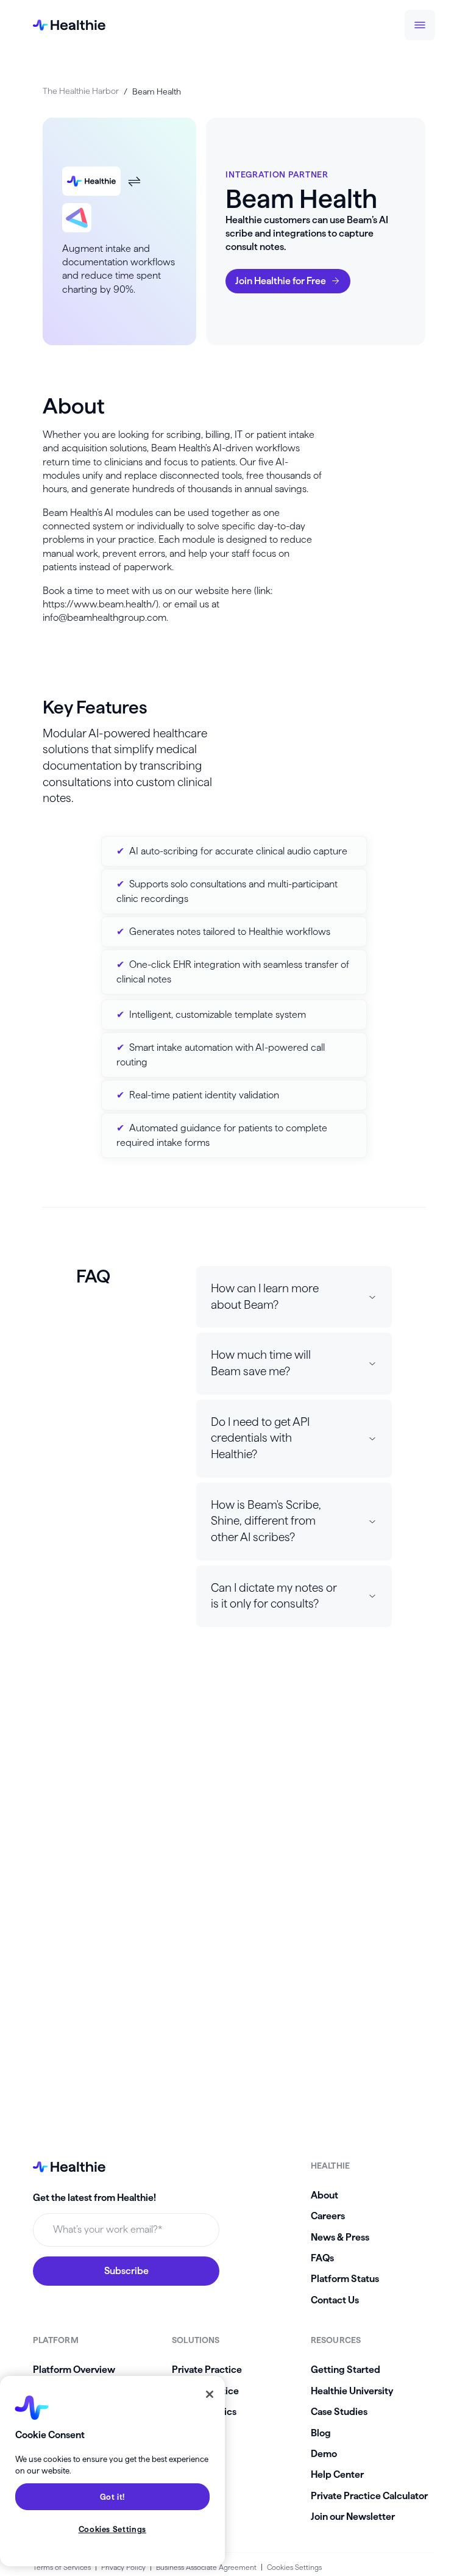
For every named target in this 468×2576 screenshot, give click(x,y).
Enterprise (195, 2433)
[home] (69, 25)
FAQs (322, 2258)
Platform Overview (74, 2370)
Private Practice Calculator (369, 2496)
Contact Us (335, 2300)
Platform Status (345, 2279)
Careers (328, 2216)
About (324, 2195)
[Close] (210, 2394)
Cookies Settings (294, 2567)
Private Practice (207, 2370)
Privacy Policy (123, 2567)
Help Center (337, 2474)
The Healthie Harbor (81, 91)
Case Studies (339, 2412)
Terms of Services (62, 2567)
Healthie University (352, 2391)
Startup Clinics (204, 2412)
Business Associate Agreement (206, 2567)
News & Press (340, 2237)
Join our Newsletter (353, 2517)
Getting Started (346, 2370)
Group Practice (205, 2391)
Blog (321, 2433)
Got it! (113, 2497)
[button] (294, 1297)
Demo (324, 2454)
